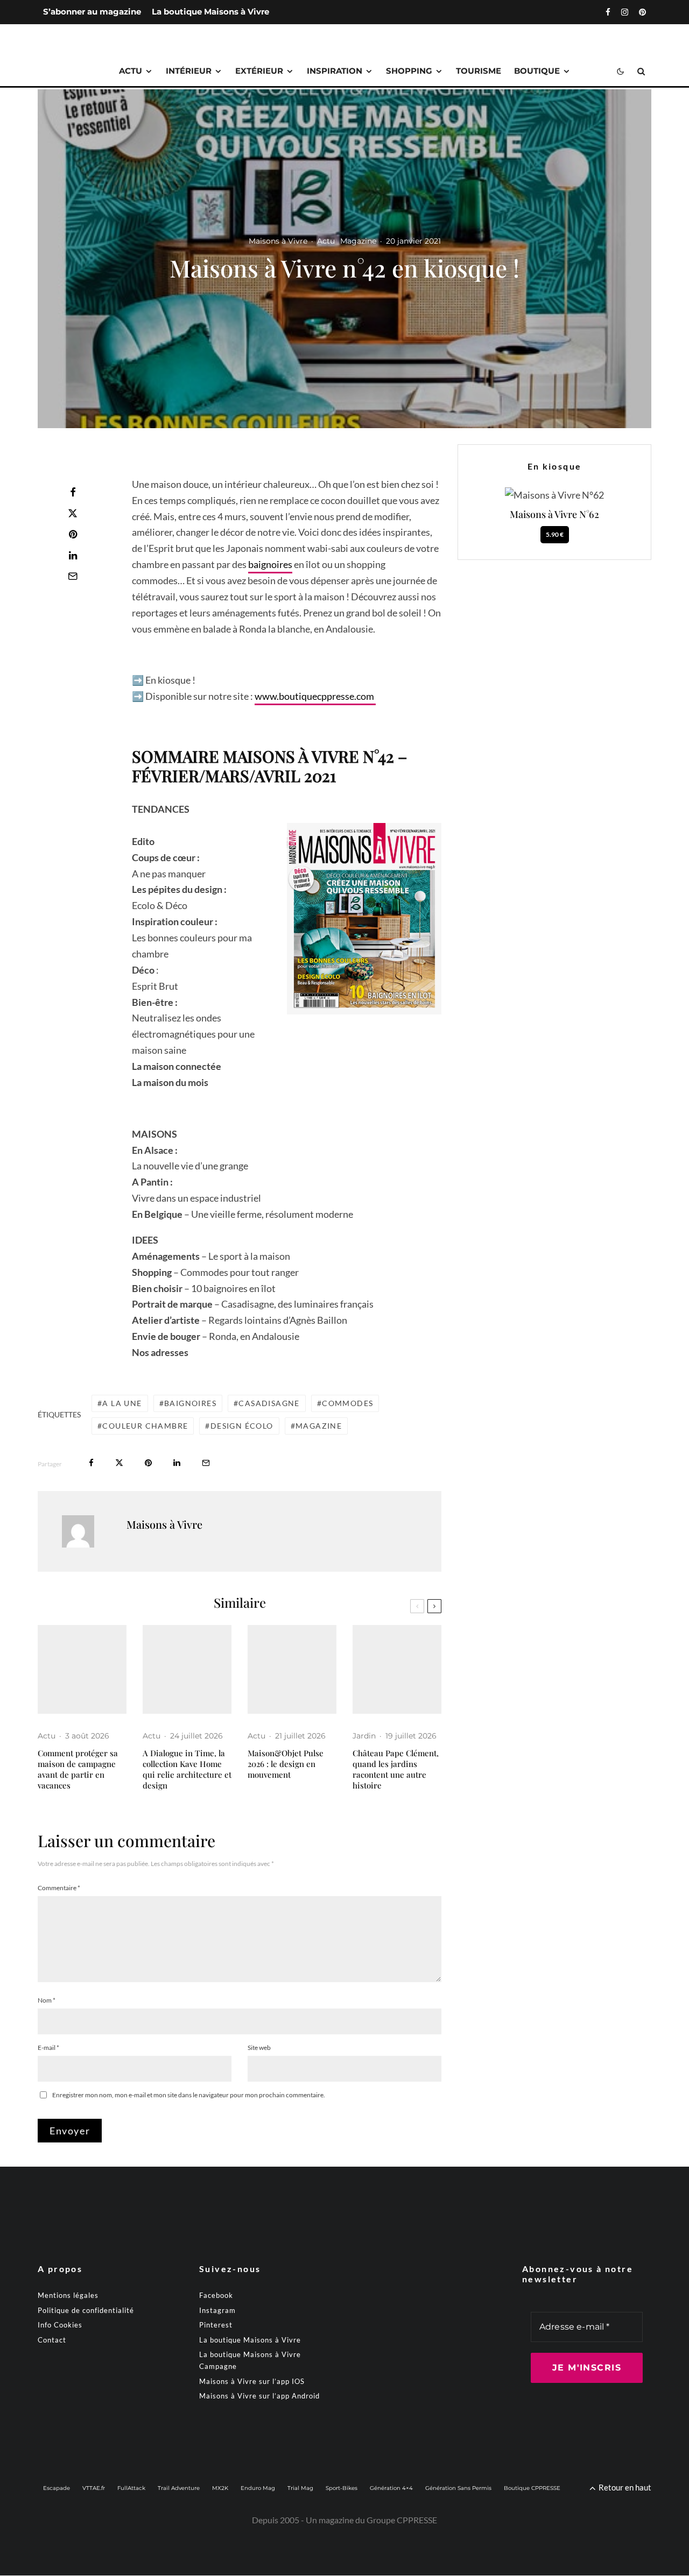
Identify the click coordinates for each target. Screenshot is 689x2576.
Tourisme (479, 71)
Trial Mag (300, 2489)
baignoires (270, 564)
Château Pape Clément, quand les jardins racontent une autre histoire (396, 1769)
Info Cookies (60, 2325)
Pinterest (216, 2325)
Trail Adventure (179, 2489)
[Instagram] (625, 12)
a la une (122, 1403)
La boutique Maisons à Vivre (210, 12)
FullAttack (131, 2489)
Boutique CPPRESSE (532, 2489)
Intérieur (189, 71)
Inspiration (335, 71)
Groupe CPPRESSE (402, 2520)
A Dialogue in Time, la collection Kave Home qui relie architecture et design (187, 1769)
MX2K (220, 2489)
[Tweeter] (73, 513)
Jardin (364, 1736)
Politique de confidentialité (86, 2310)
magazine (319, 1426)
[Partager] (73, 492)
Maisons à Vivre (278, 241)
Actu (131, 71)
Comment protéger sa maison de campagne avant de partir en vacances (78, 1769)
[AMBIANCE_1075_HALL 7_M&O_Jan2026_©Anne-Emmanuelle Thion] (292, 1669)
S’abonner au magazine (92, 12)
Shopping (409, 71)
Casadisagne (269, 1403)
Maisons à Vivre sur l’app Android (259, 2396)
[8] (397, 1669)
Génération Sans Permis (458, 2489)
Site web (259, 2048)
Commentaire (59, 1888)
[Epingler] (73, 534)
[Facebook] (608, 12)
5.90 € (555, 534)
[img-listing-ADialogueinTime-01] (187, 1669)
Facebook (216, 2296)
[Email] (73, 576)
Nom (47, 2000)
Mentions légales (68, 2296)
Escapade (57, 2489)
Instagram (217, 2310)
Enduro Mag (258, 2489)
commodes (347, 1403)
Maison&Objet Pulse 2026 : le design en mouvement (286, 1764)
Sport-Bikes (342, 2489)
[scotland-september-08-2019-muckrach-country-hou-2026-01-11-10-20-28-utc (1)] (82, 1669)
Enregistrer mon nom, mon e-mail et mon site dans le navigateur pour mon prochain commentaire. (189, 2095)
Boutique (537, 71)
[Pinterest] (642, 12)
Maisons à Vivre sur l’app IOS (252, 2381)
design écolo (242, 1426)
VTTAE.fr (94, 2489)
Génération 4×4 (391, 2489)
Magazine (358, 241)
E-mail (48, 2048)
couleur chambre (145, 1426)
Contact (52, 2340)
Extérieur (259, 71)
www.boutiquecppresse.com (315, 696)
